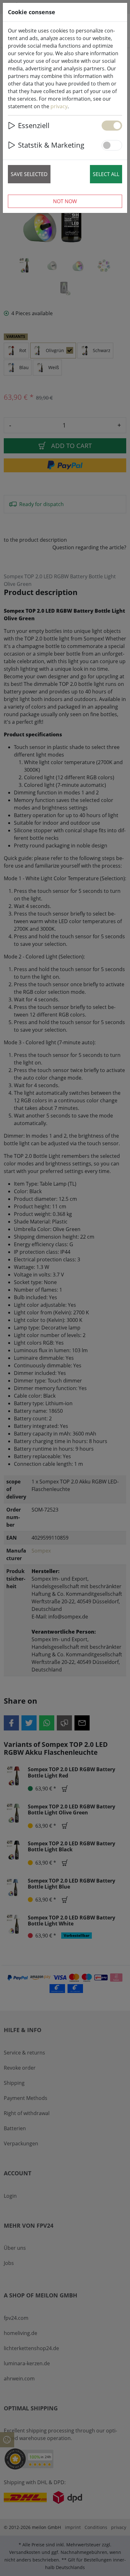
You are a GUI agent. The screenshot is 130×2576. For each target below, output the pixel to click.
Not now (65, 201)
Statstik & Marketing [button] (51, 145)
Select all (106, 174)
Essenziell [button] (34, 125)
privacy (59, 106)
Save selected (29, 174)
